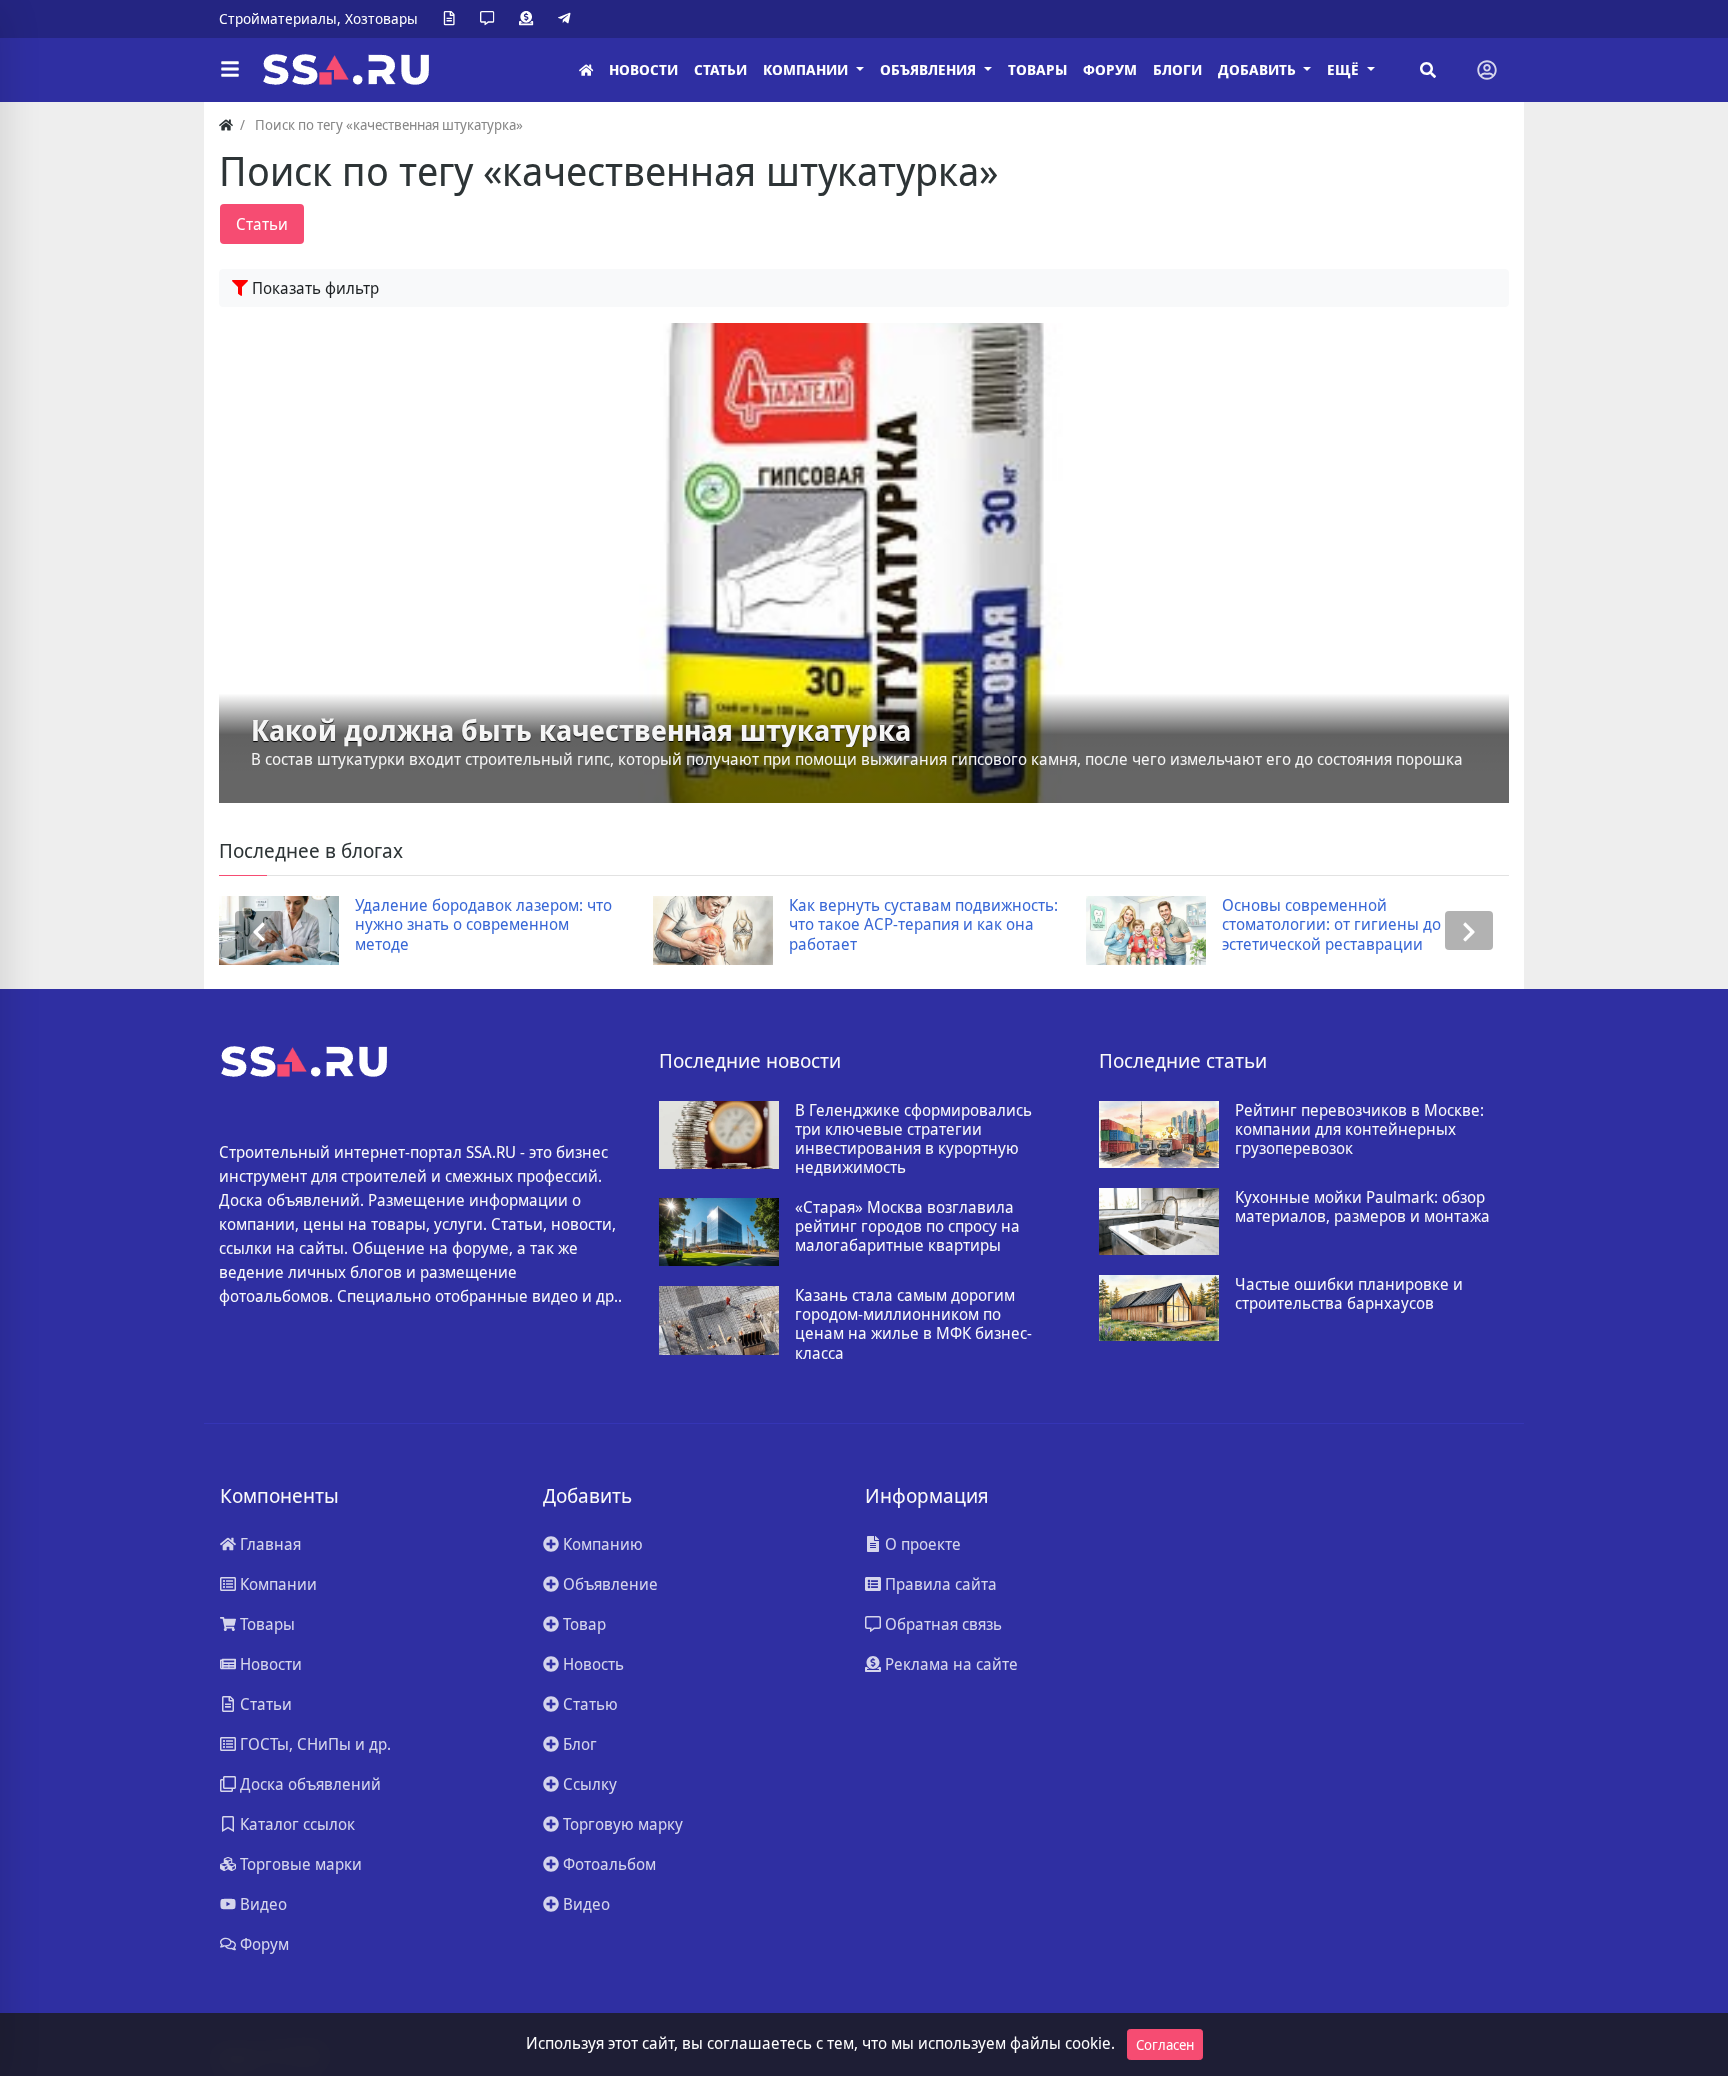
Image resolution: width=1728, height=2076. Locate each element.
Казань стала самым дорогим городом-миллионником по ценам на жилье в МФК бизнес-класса (913, 1324)
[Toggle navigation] (1487, 70)
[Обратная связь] (491, 19)
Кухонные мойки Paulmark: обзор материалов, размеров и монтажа (1362, 1207)
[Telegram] (568, 19)
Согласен (1165, 2044)
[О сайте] (453, 19)
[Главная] (586, 70)
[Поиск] (1428, 70)
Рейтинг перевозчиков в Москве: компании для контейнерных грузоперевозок (1359, 1130)
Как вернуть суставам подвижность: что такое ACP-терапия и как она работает (599, 925)
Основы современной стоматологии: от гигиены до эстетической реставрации (1007, 925)
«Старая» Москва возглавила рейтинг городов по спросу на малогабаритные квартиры (907, 1227)
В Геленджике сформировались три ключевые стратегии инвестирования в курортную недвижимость (913, 1139)
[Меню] (230, 70)
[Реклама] (530, 19)
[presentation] (259, 930)
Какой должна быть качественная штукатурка (581, 731)
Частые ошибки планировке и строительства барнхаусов (1349, 1294)
